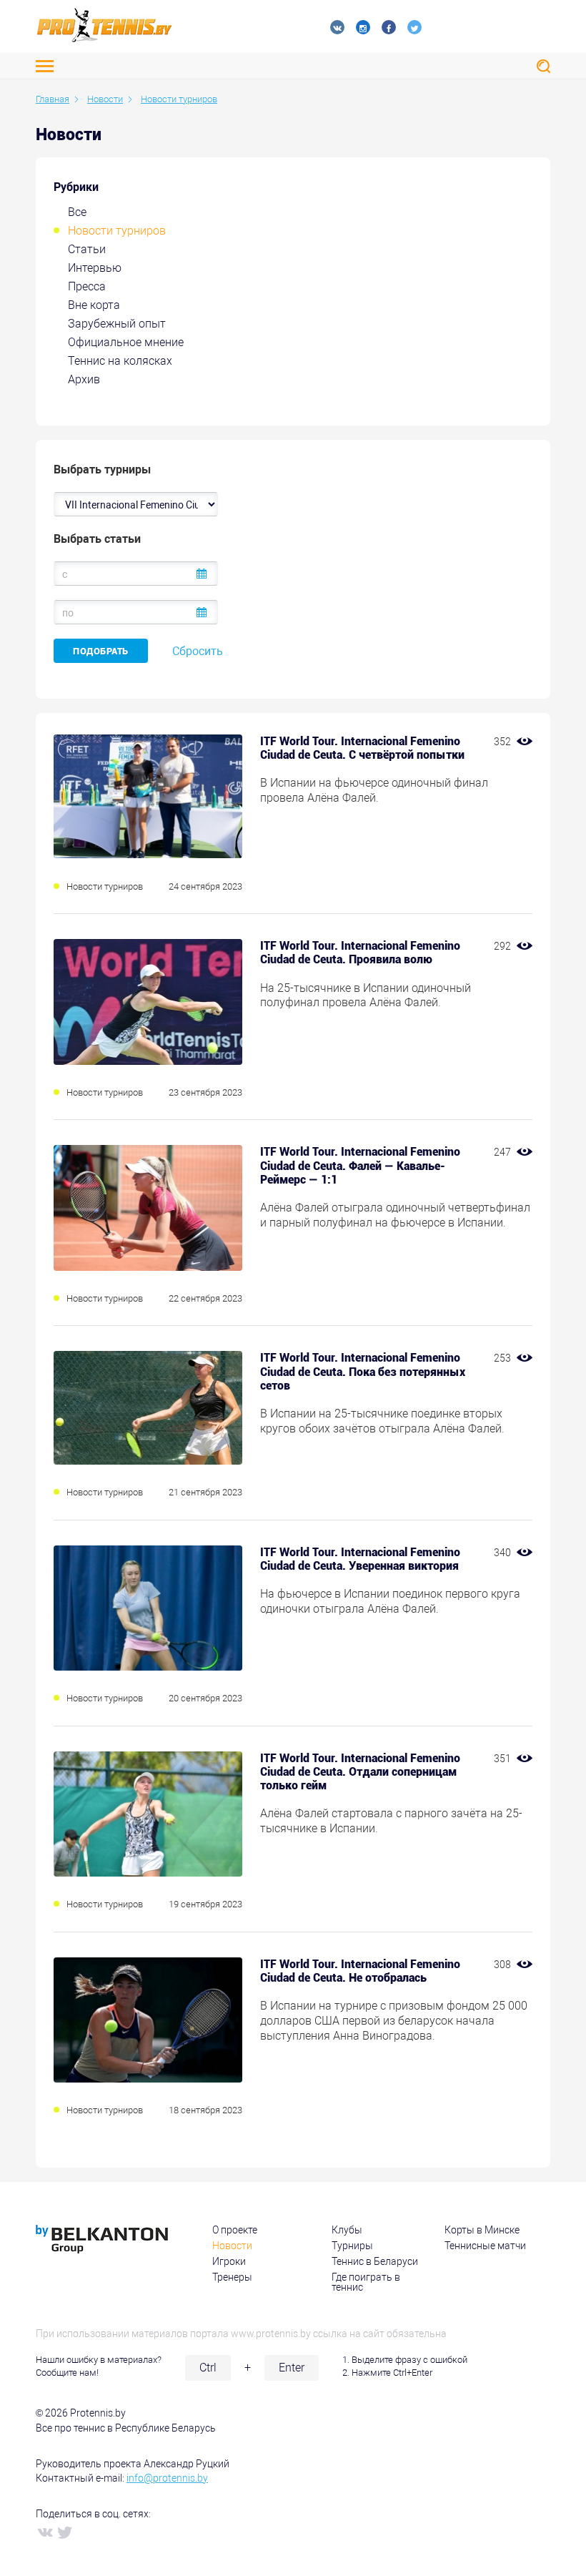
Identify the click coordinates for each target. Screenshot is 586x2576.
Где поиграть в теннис (366, 2282)
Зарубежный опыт (117, 324)
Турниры (352, 2246)
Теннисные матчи (485, 2246)
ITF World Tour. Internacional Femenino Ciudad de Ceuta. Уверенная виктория (360, 1559)
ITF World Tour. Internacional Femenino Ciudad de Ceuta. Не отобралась (360, 1971)
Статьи (87, 249)
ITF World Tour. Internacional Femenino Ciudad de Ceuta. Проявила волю (360, 953)
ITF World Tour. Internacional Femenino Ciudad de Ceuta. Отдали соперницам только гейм (360, 1772)
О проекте (235, 2230)
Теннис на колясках (120, 361)
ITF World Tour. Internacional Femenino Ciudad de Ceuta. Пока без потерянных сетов (363, 1371)
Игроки (229, 2261)
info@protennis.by (167, 2478)
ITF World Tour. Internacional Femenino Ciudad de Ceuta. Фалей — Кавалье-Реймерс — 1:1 (360, 1165)
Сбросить (198, 651)
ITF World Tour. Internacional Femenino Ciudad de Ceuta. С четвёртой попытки (362, 748)
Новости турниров (117, 231)
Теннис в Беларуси (375, 2261)
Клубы (347, 2230)
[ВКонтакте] (44, 2532)
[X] (64, 2532)
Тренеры (232, 2277)
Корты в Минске (482, 2230)
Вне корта (94, 305)
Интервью (95, 268)
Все (77, 212)
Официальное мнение (126, 342)
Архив (84, 379)
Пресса (87, 286)
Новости (232, 2246)
